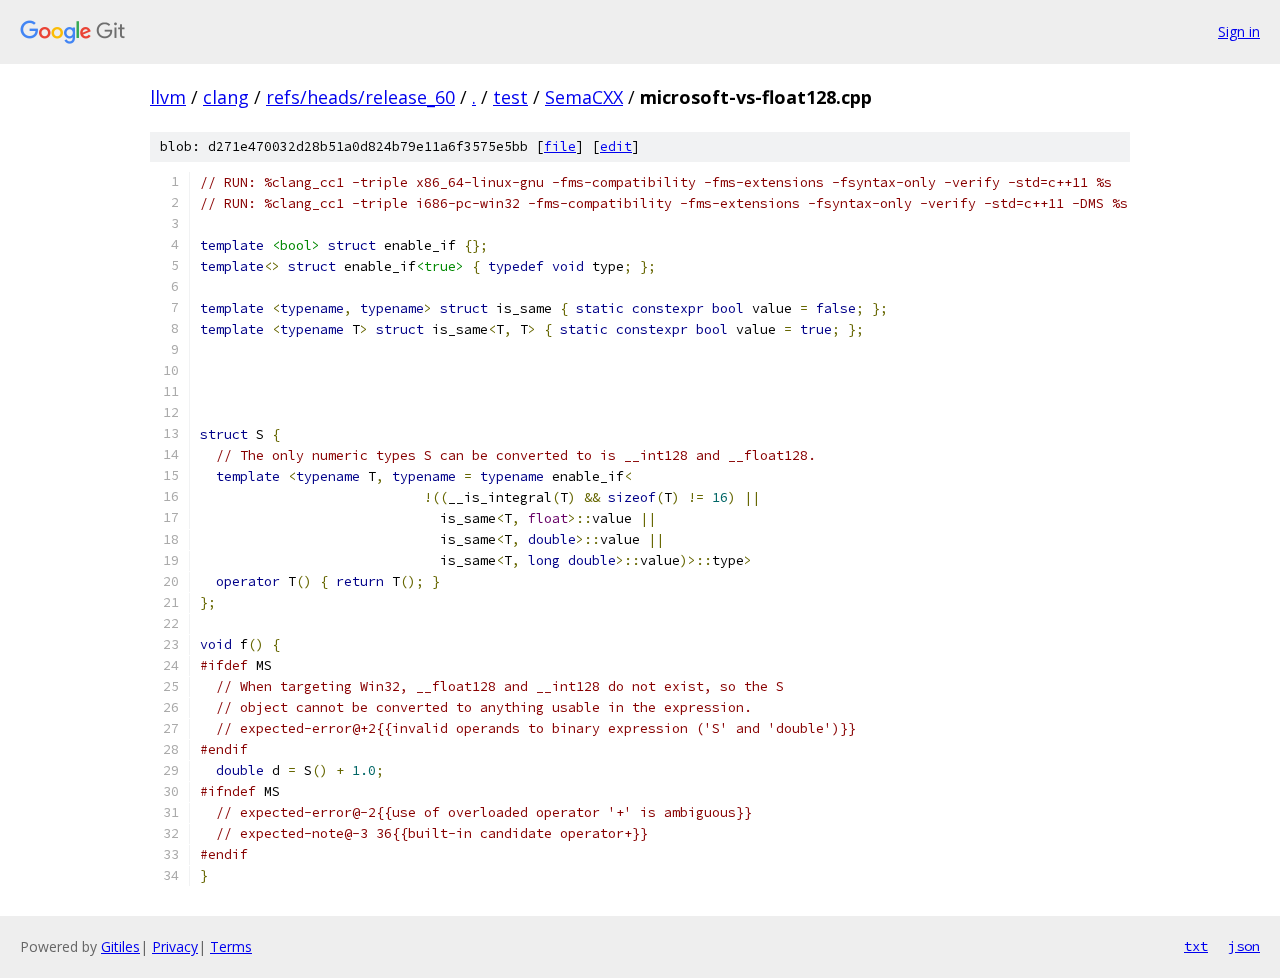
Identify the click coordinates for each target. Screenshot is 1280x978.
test (510, 97)
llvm (168, 97)
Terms (231, 946)
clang (226, 97)
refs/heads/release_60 (360, 97)
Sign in (1239, 31)
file (560, 146)
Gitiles (120, 946)
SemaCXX (584, 97)
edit (616, 146)
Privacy (175, 946)
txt (1196, 946)
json (1244, 946)
